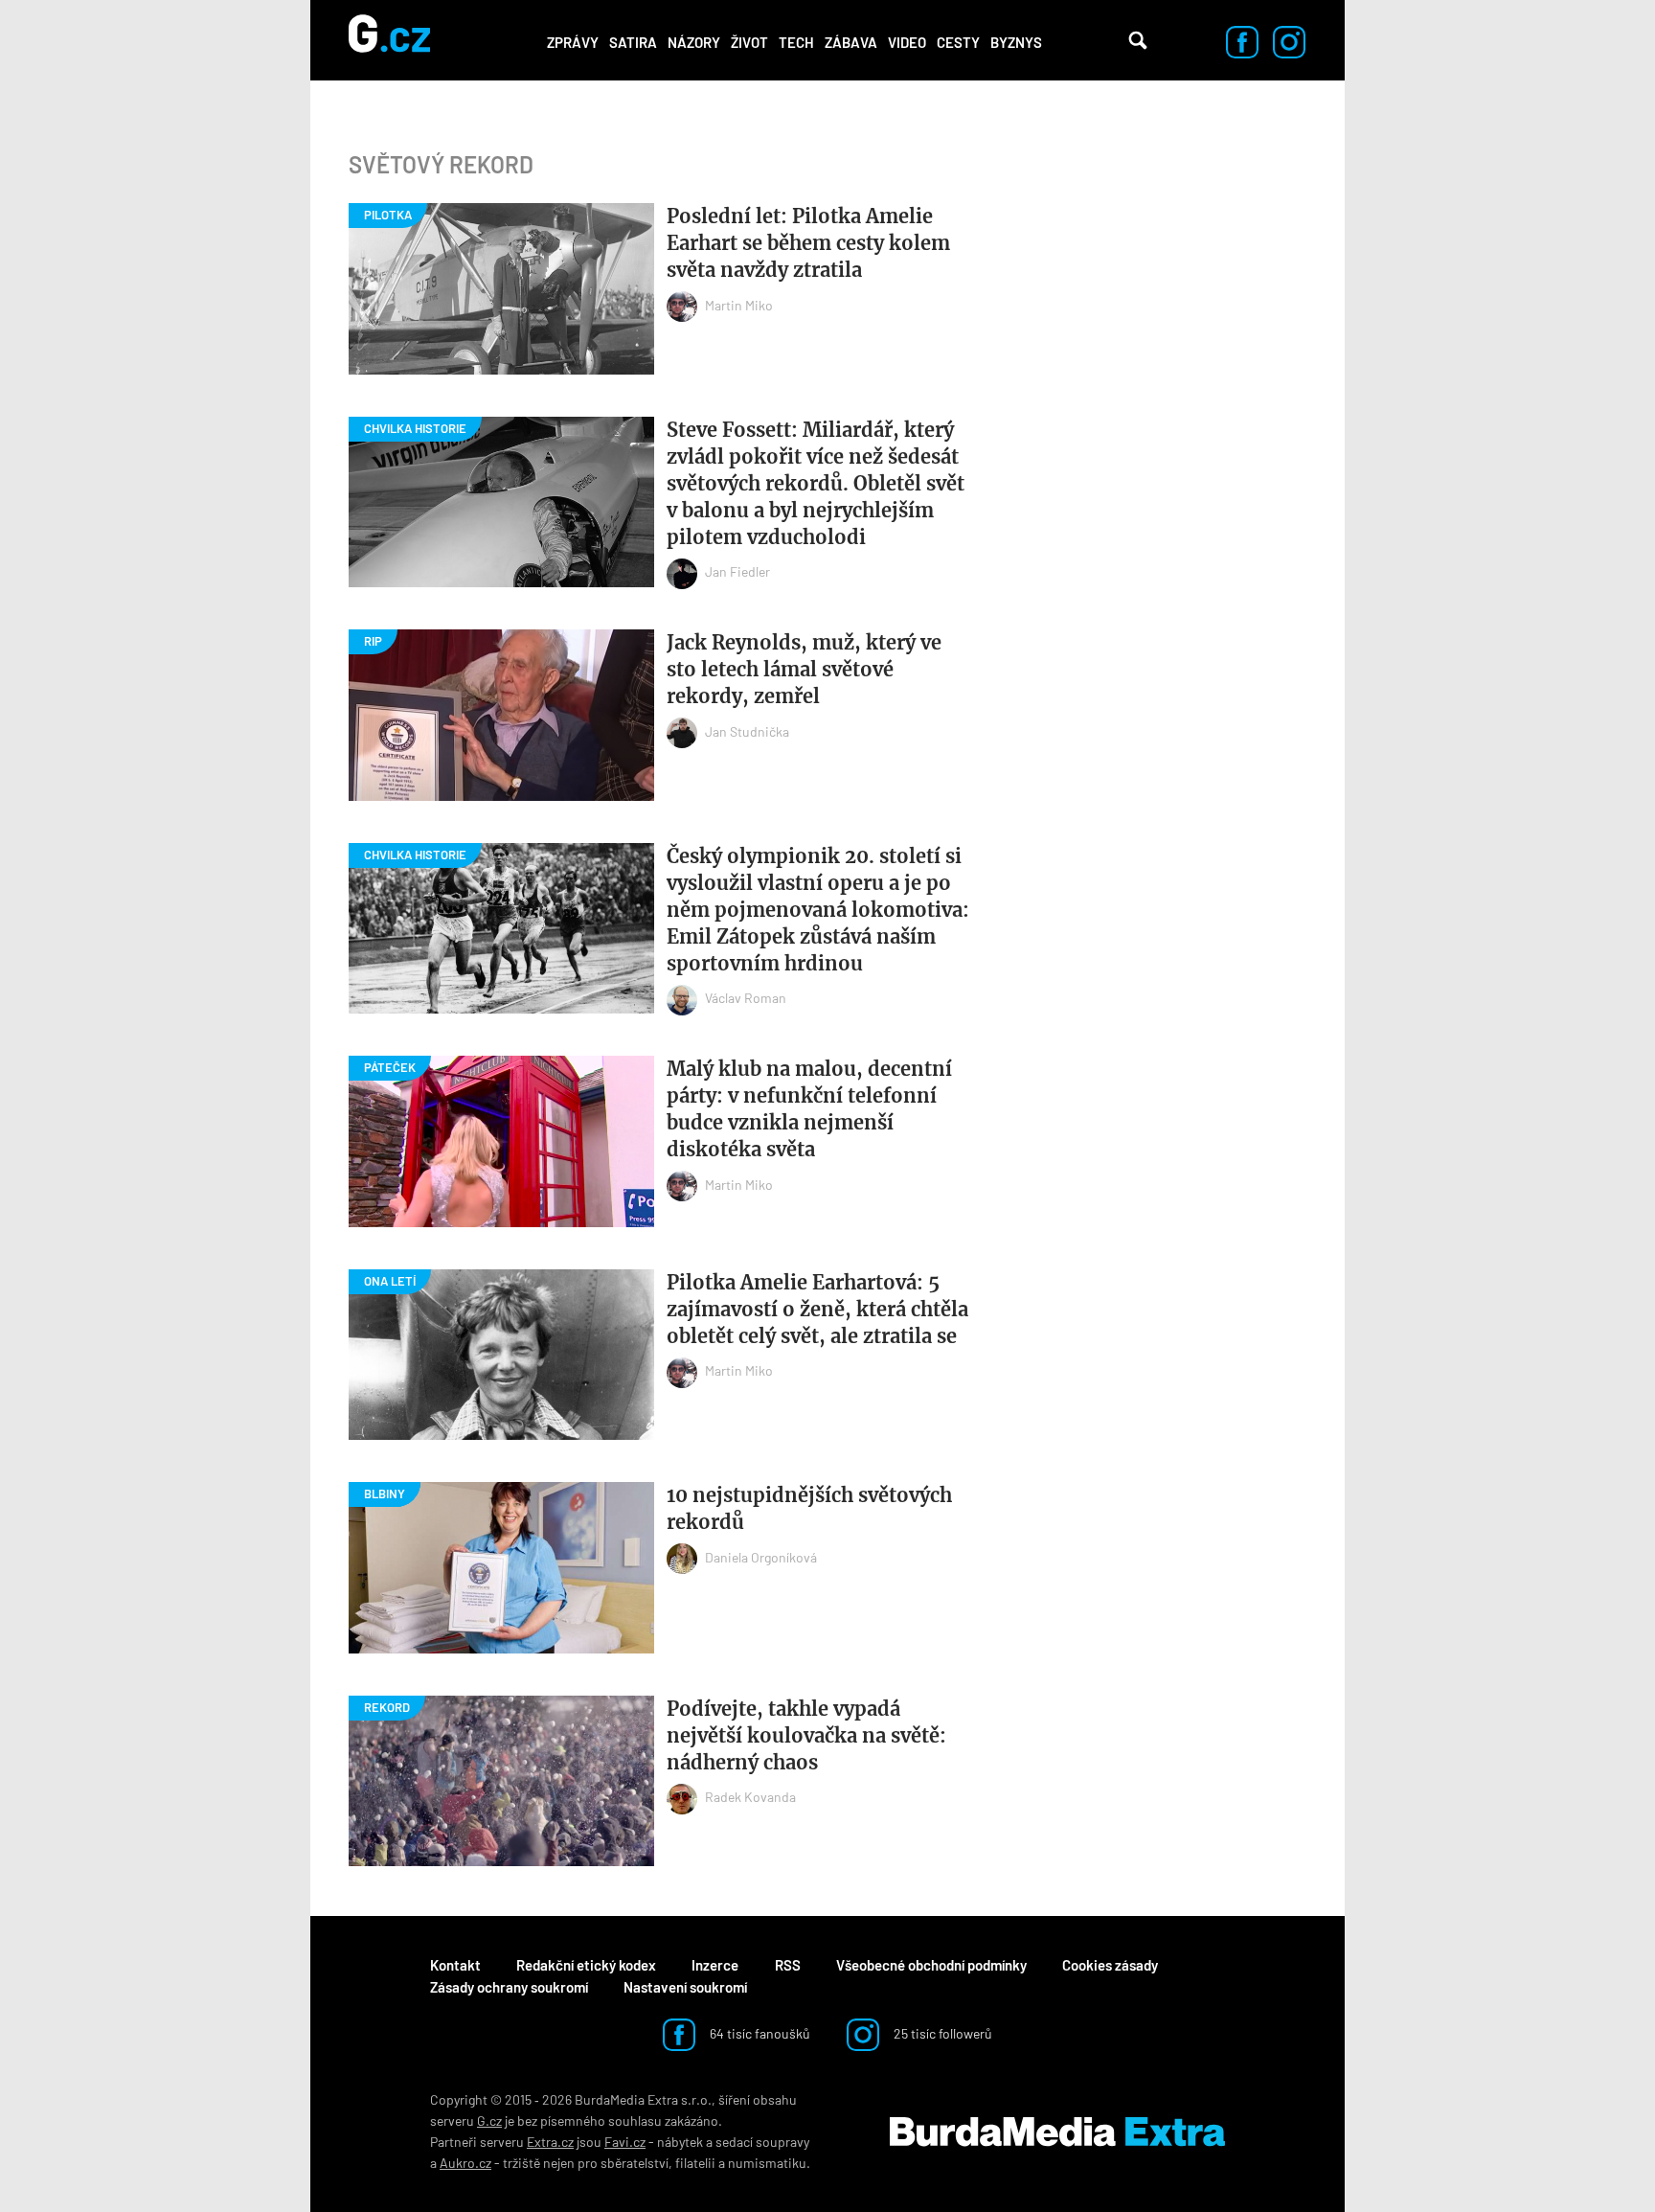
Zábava (851, 42)
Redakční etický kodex (586, 1965)
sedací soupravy (762, 2142)
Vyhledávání (1138, 40)
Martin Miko (739, 305)
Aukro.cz (465, 2163)
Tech (796, 42)
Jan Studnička (747, 731)
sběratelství (635, 2163)
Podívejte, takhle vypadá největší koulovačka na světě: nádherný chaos (806, 1735)
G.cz (489, 2121)
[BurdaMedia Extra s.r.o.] (1057, 2132)
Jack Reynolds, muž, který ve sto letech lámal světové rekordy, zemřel (804, 669)
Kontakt (455, 1965)
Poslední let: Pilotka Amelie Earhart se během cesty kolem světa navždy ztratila (808, 243)
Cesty (958, 42)
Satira (633, 42)
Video (907, 42)
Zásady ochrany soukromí (509, 1987)
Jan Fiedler (737, 571)
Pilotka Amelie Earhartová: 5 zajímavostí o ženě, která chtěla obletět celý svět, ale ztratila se (817, 1309)
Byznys (1016, 42)
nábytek (680, 2142)
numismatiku (767, 2163)
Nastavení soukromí (685, 1987)
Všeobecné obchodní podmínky (931, 1965)
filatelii (695, 2163)
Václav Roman (746, 998)
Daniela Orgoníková (761, 1557)
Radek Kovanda (750, 1797)
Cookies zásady (1110, 1965)
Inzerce (715, 1965)
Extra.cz (550, 2142)
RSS (788, 1965)
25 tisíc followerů (941, 2033)
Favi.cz (625, 2142)
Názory (694, 42)
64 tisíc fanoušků (759, 2033)
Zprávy (573, 42)
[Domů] (389, 40)
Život (749, 42)
